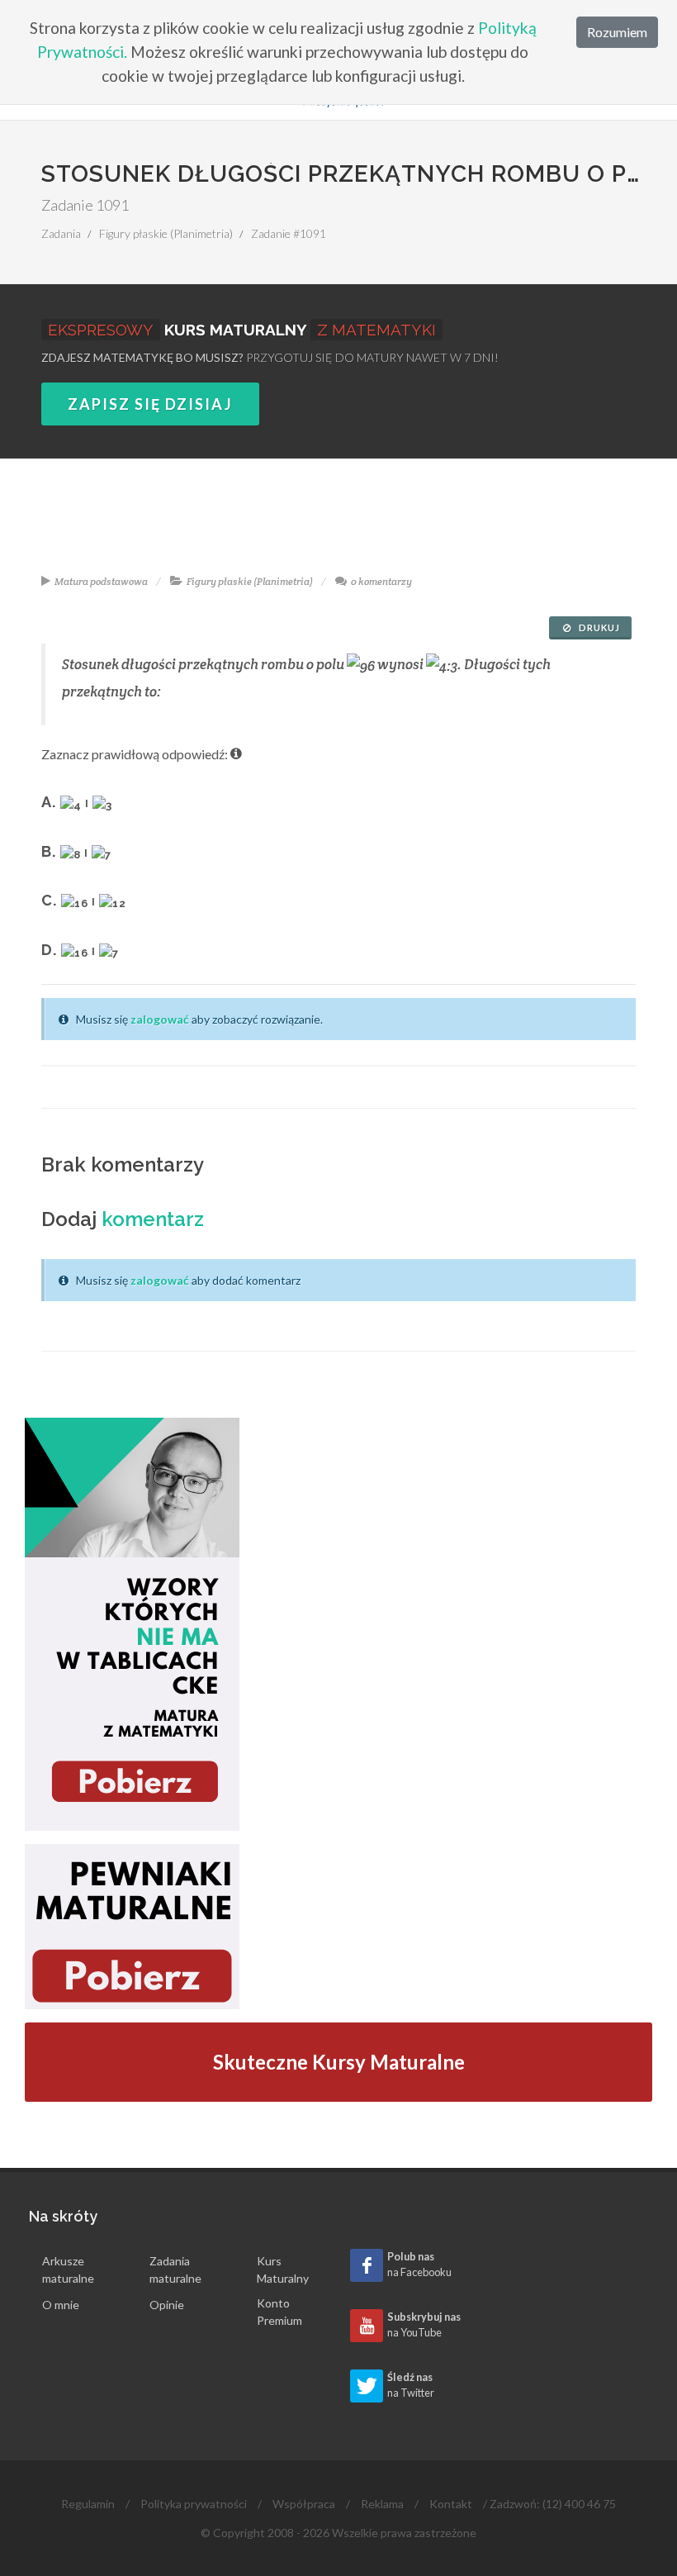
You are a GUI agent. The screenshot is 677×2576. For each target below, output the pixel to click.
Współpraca (304, 2504)
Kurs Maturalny (283, 2269)
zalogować (160, 1019)
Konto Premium (279, 2312)
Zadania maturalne (175, 2269)
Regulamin (88, 2504)
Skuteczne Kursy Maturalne (339, 2062)
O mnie (61, 2305)
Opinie (167, 2305)
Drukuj (598, 627)
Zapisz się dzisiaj (150, 404)
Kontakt (451, 2504)
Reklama (382, 2504)
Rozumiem (617, 32)
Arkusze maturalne (68, 2269)
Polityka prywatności (194, 2504)
